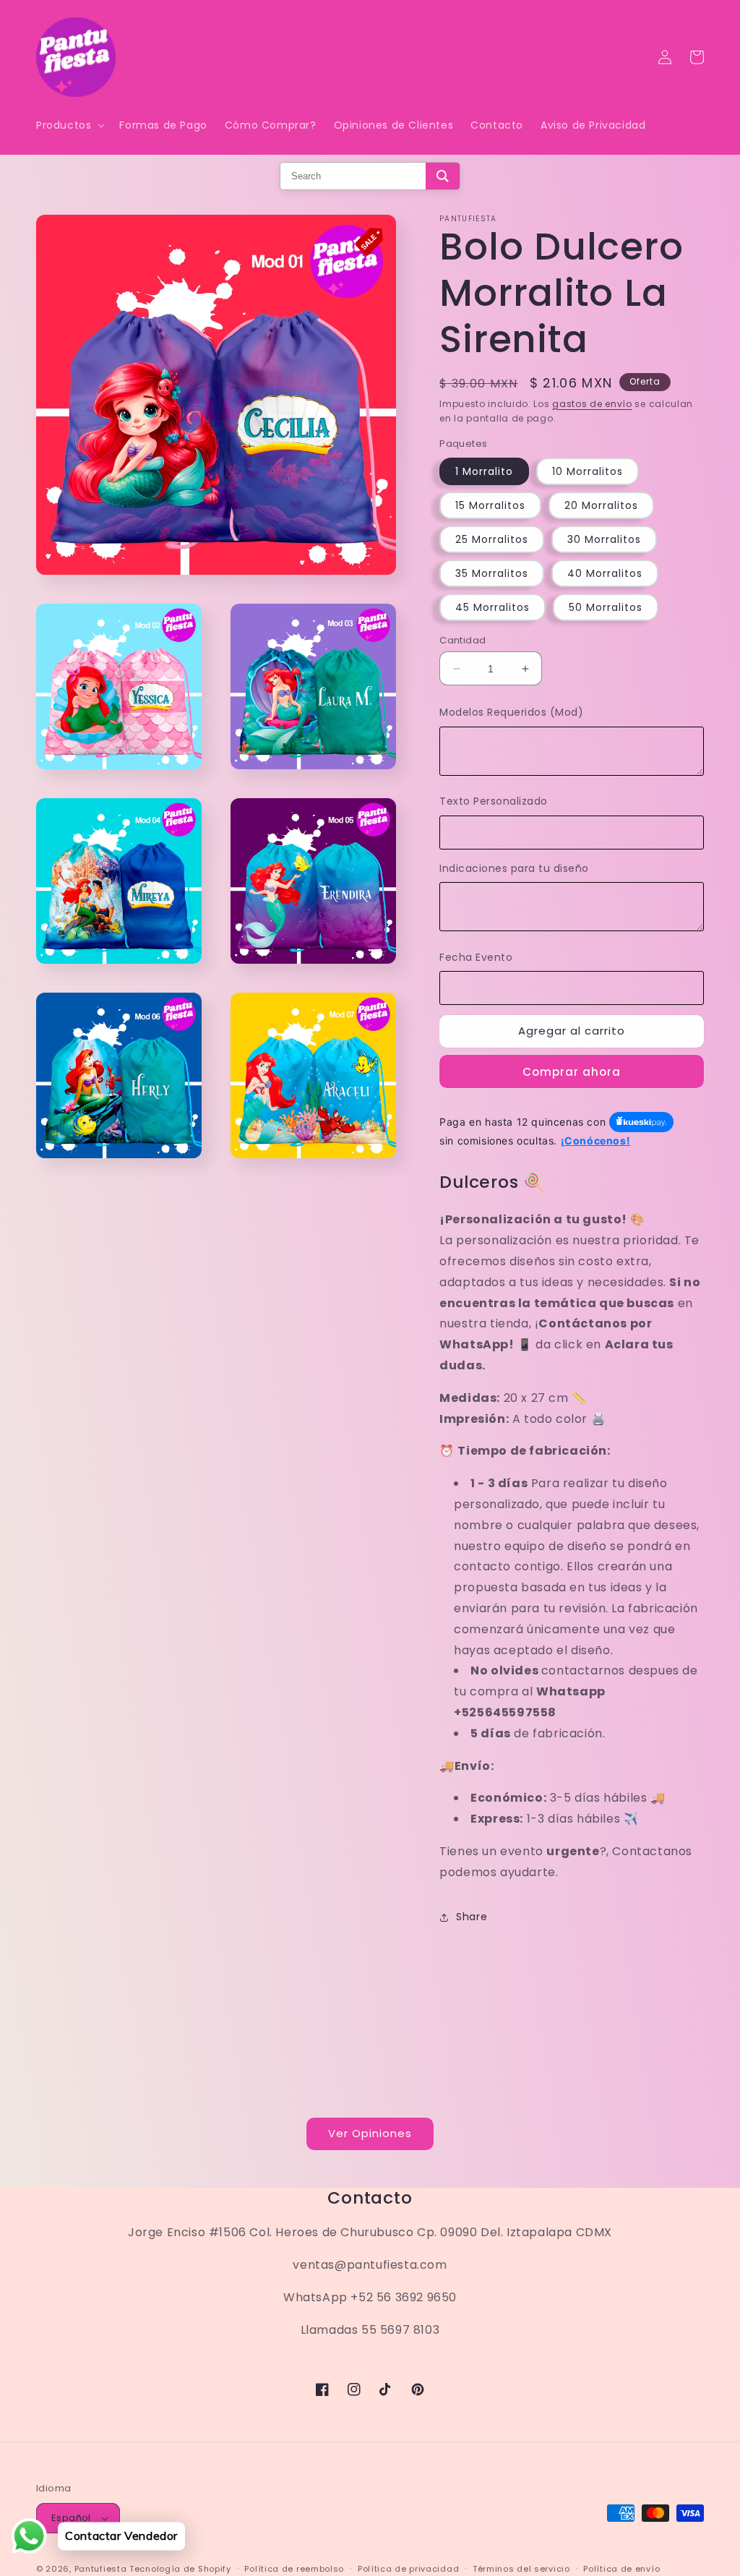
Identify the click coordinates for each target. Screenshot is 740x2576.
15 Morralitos (490, 505)
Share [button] (472, 1917)
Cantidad (462, 640)
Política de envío (621, 2569)
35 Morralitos (492, 573)
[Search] (443, 176)
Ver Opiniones (370, 2133)
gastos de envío (592, 404)
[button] (69, 125)
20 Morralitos (601, 505)
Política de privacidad (408, 2569)
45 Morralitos (492, 607)
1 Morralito (484, 471)
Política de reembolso (294, 2569)
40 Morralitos (605, 573)
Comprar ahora (572, 1072)
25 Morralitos (492, 539)
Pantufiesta (101, 2569)
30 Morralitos (604, 539)
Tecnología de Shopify (180, 2569)
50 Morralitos (606, 607)
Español (71, 2518)
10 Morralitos (588, 471)
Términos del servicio (521, 2569)
